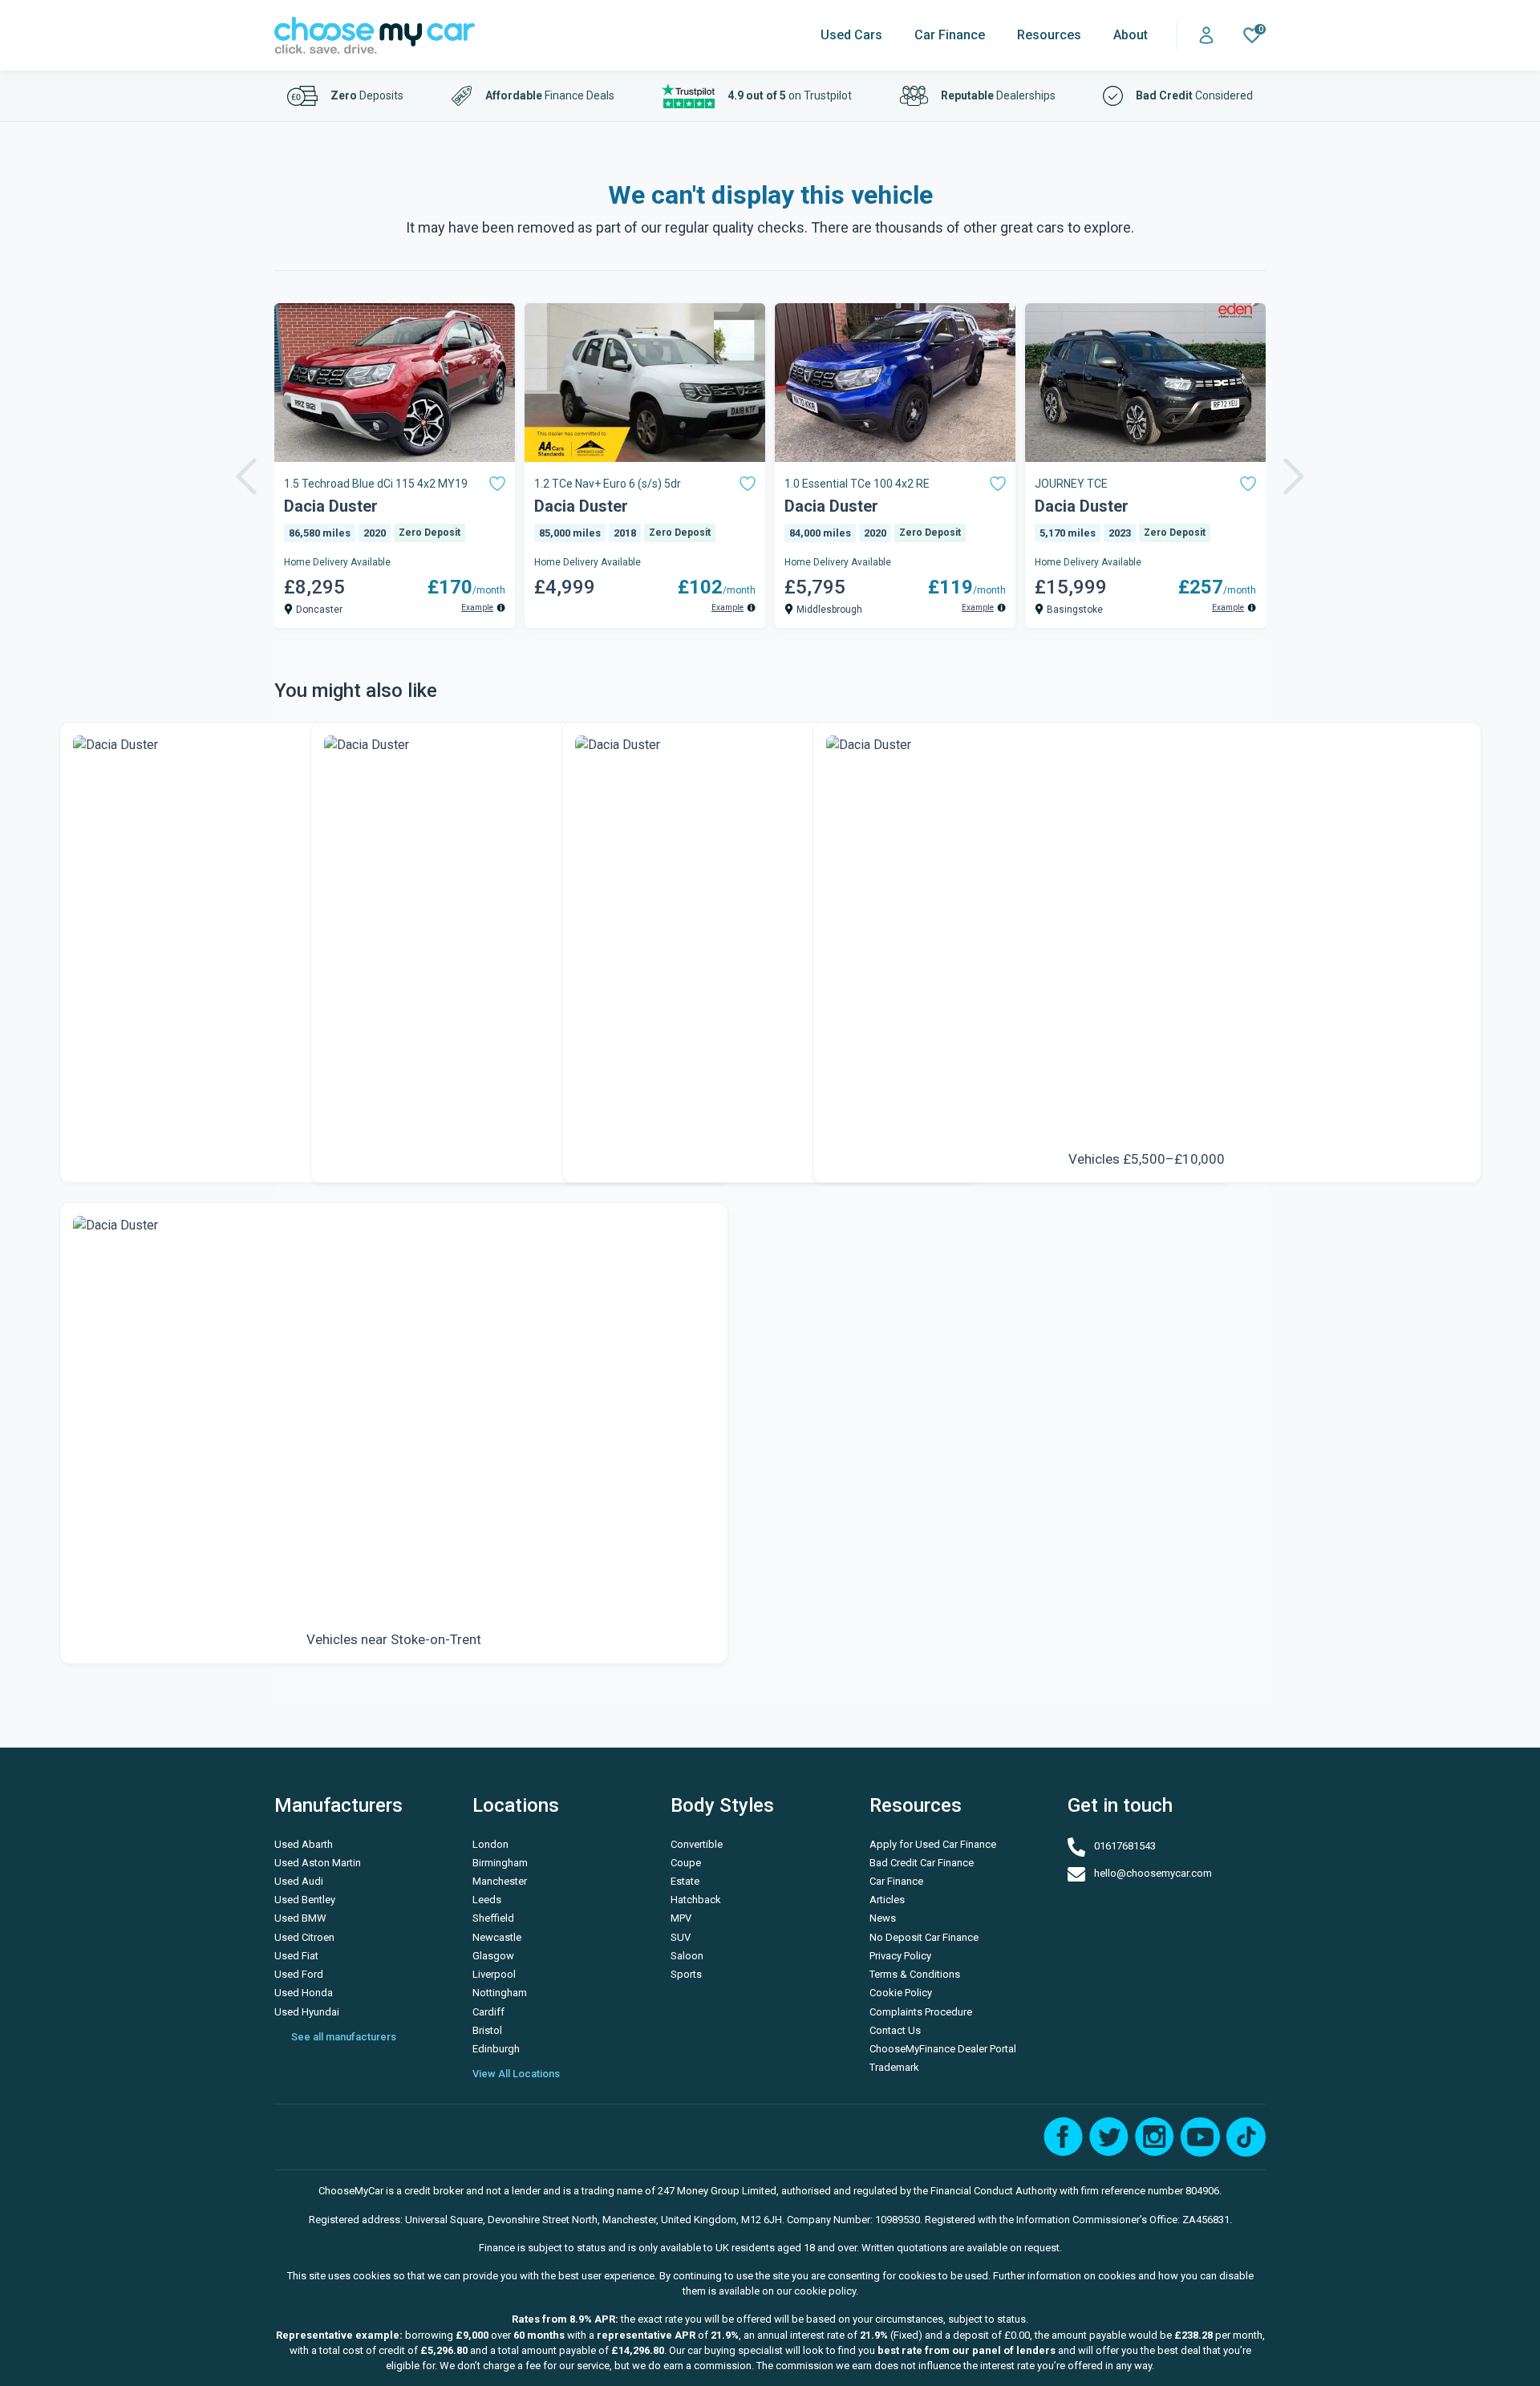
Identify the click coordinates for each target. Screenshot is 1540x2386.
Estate (685, 1881)
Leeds (487, 1900)
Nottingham (500, 1993)
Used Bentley (305, 1900)
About (1131, 35)
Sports (686, 1974)
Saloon (687, 1956)
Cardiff (488, 2012)
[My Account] (1206, 36)
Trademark (894, 2067)
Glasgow (493, 1956)
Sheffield (493, 1918)
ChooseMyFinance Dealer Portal (919, 2049)
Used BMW (300, 1918)
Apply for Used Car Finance (919, 1844)
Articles (887, 1900)
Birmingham (500, 1863)
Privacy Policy (900, 1956)
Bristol (487, 2030)
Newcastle (497, 1937)
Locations (516, 1805)
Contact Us (895, 2030)
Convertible (697, 1844)
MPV (681, 1918)
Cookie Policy (901, 1993)
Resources (1049, 35)
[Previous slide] (246, 476)
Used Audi (299, 1881)
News (883, 1918)
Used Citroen (304, 1937)
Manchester (500, 1881)
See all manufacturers (344, 2037)
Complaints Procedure (919, 2012)
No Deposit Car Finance (919, 1937)
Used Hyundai (307, 2012)
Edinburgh (496, 2049)
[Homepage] (375, 36)
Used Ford (299, 1974)
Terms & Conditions (915, 1974)
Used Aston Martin (318, 1863)
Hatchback (696, 1900)
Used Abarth (304, 1844)
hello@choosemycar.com (1152, 1873)
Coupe (686, 1863)
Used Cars (851, 35)
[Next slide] (1294, 476)
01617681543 (1124, 1847)
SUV (681, 1937)
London (490, 1844)
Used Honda (304, 1993)
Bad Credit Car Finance (919, 1863)
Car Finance (950, 35)
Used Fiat (296, 1956)
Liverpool (494, 1974)
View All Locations (516, 2074)
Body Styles (722, 1805)
